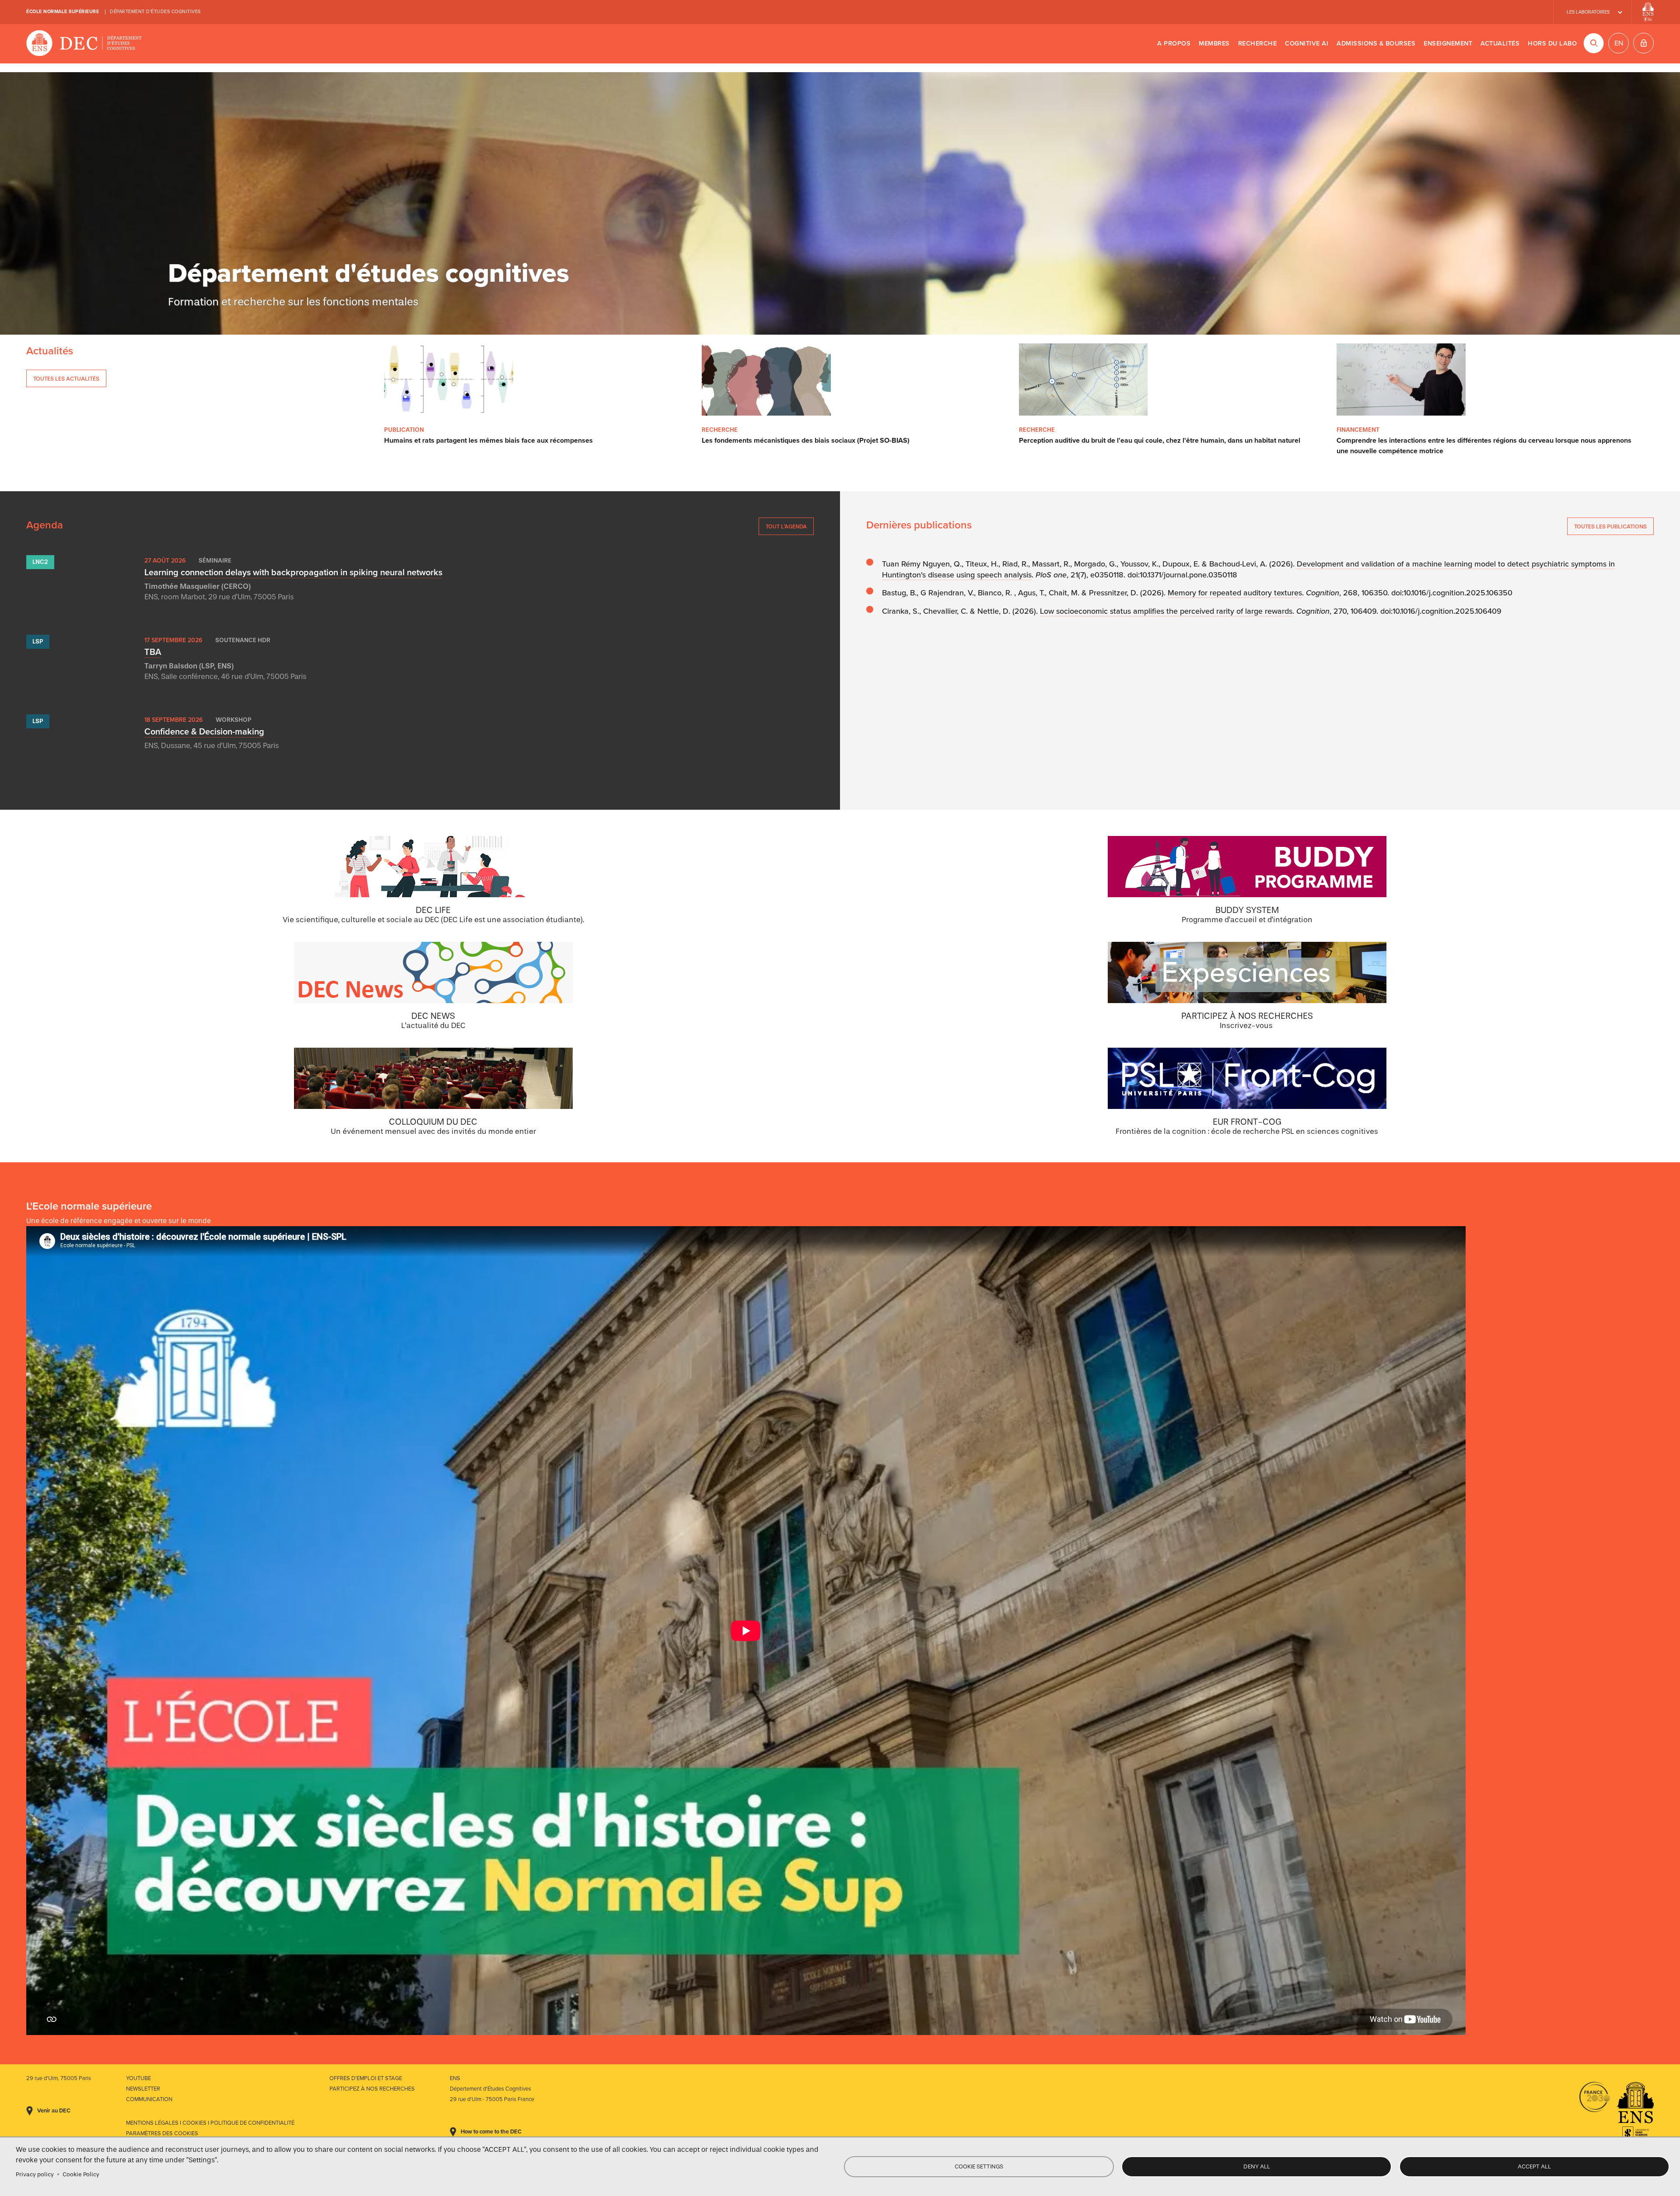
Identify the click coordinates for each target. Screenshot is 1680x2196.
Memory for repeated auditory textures (1235, 593)
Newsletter (143, 2089)
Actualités (1500, 44)
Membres (1214, 44)
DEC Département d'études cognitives (84, 44)
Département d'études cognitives (155, 12)
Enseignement (1448, 44)
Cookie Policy (81, 2174)
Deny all (1257, 2166)
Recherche (1258, 44)
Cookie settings (979, 2166)
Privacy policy (35, 2174)
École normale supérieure (63, 12)
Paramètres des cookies (162, 2133)
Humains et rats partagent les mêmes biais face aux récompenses (488, 441)
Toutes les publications (1610, 526)
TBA (153, 652)
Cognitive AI (1307, 44)
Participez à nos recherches (372, 2089)
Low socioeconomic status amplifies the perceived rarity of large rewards (1166, 611)
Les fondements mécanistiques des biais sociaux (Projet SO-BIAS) (806, 441)
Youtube (138, 2078)
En (1619, 43)
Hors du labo (1552, 44)
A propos (1174, 44)
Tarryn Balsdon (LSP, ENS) (189, 666)
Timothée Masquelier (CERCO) (198, 586)
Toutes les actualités (66, 379)
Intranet (1643, 43)
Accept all (1534, 2166)
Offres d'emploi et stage (366, 2078)
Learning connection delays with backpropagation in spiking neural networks (293, 573)
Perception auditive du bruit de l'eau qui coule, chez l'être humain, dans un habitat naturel (1160, 441)
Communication (149, 2099)
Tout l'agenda (786, 526)
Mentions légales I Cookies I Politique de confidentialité (210, 2123)
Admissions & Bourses (1376, 44)
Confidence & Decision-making (204, 732)
